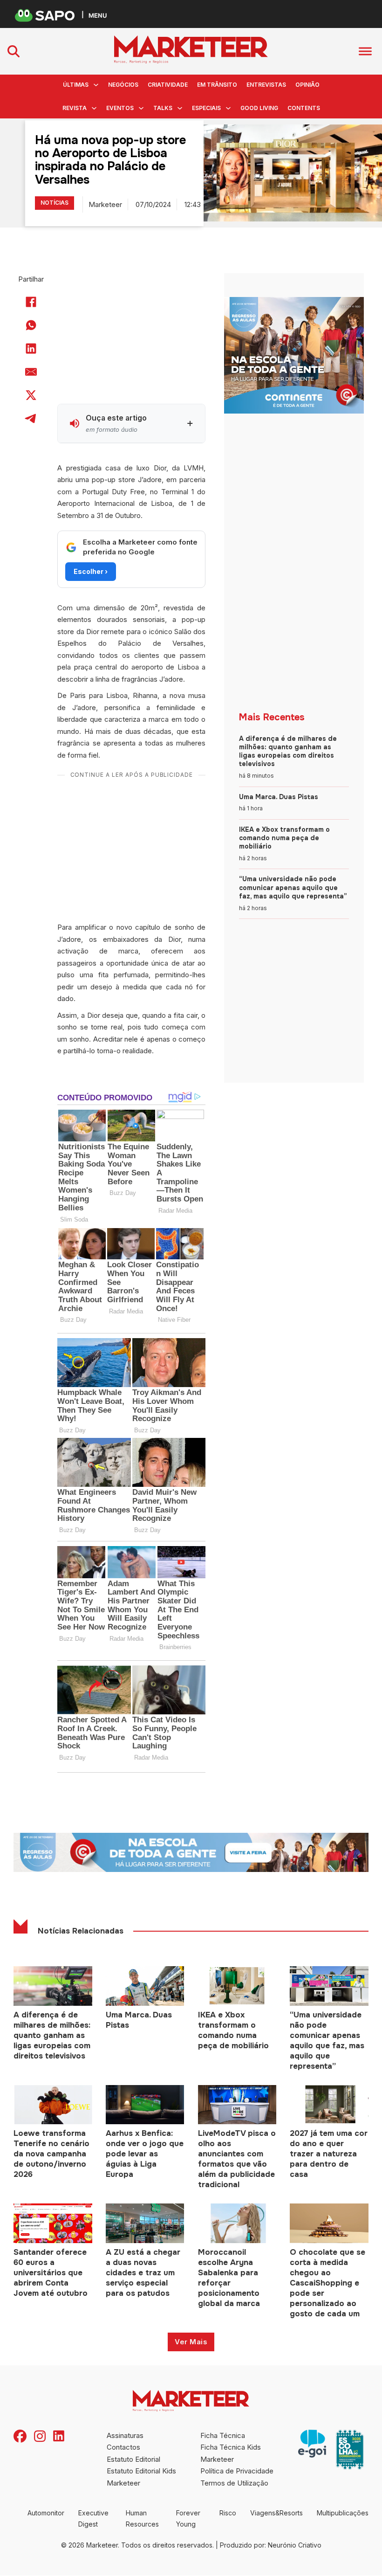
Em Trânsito (217, 85)
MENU (98, 15)
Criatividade (168, 85)
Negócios (123, 85)
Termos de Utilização (234, 2483)
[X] (31, 395)
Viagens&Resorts (276, 2513)
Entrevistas (266, 85)
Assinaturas (125, 2435)
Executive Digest (93, 2518)
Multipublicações (343, 2513)
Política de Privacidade (237, 2471)
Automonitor (46, 2513)
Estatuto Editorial (133, 2459)
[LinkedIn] (31, 349)
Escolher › (91, 571)
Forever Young (188, 2518)
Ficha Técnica (223, 2435)
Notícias (55, 203)
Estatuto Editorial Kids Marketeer (141, 2477)
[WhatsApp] (31, 325)
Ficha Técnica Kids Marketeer (231, 2453)
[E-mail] (31, 372)
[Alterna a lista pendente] (96, 85)
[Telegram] (31, 419)
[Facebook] (31, 302)
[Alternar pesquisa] (14, 51)
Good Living (259, 108)
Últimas (76, 85)
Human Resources (142, 2518)
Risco (228, 2513)
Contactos (123, 2447)
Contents (304, 108)
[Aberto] (365, 51)
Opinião (307, 85)
